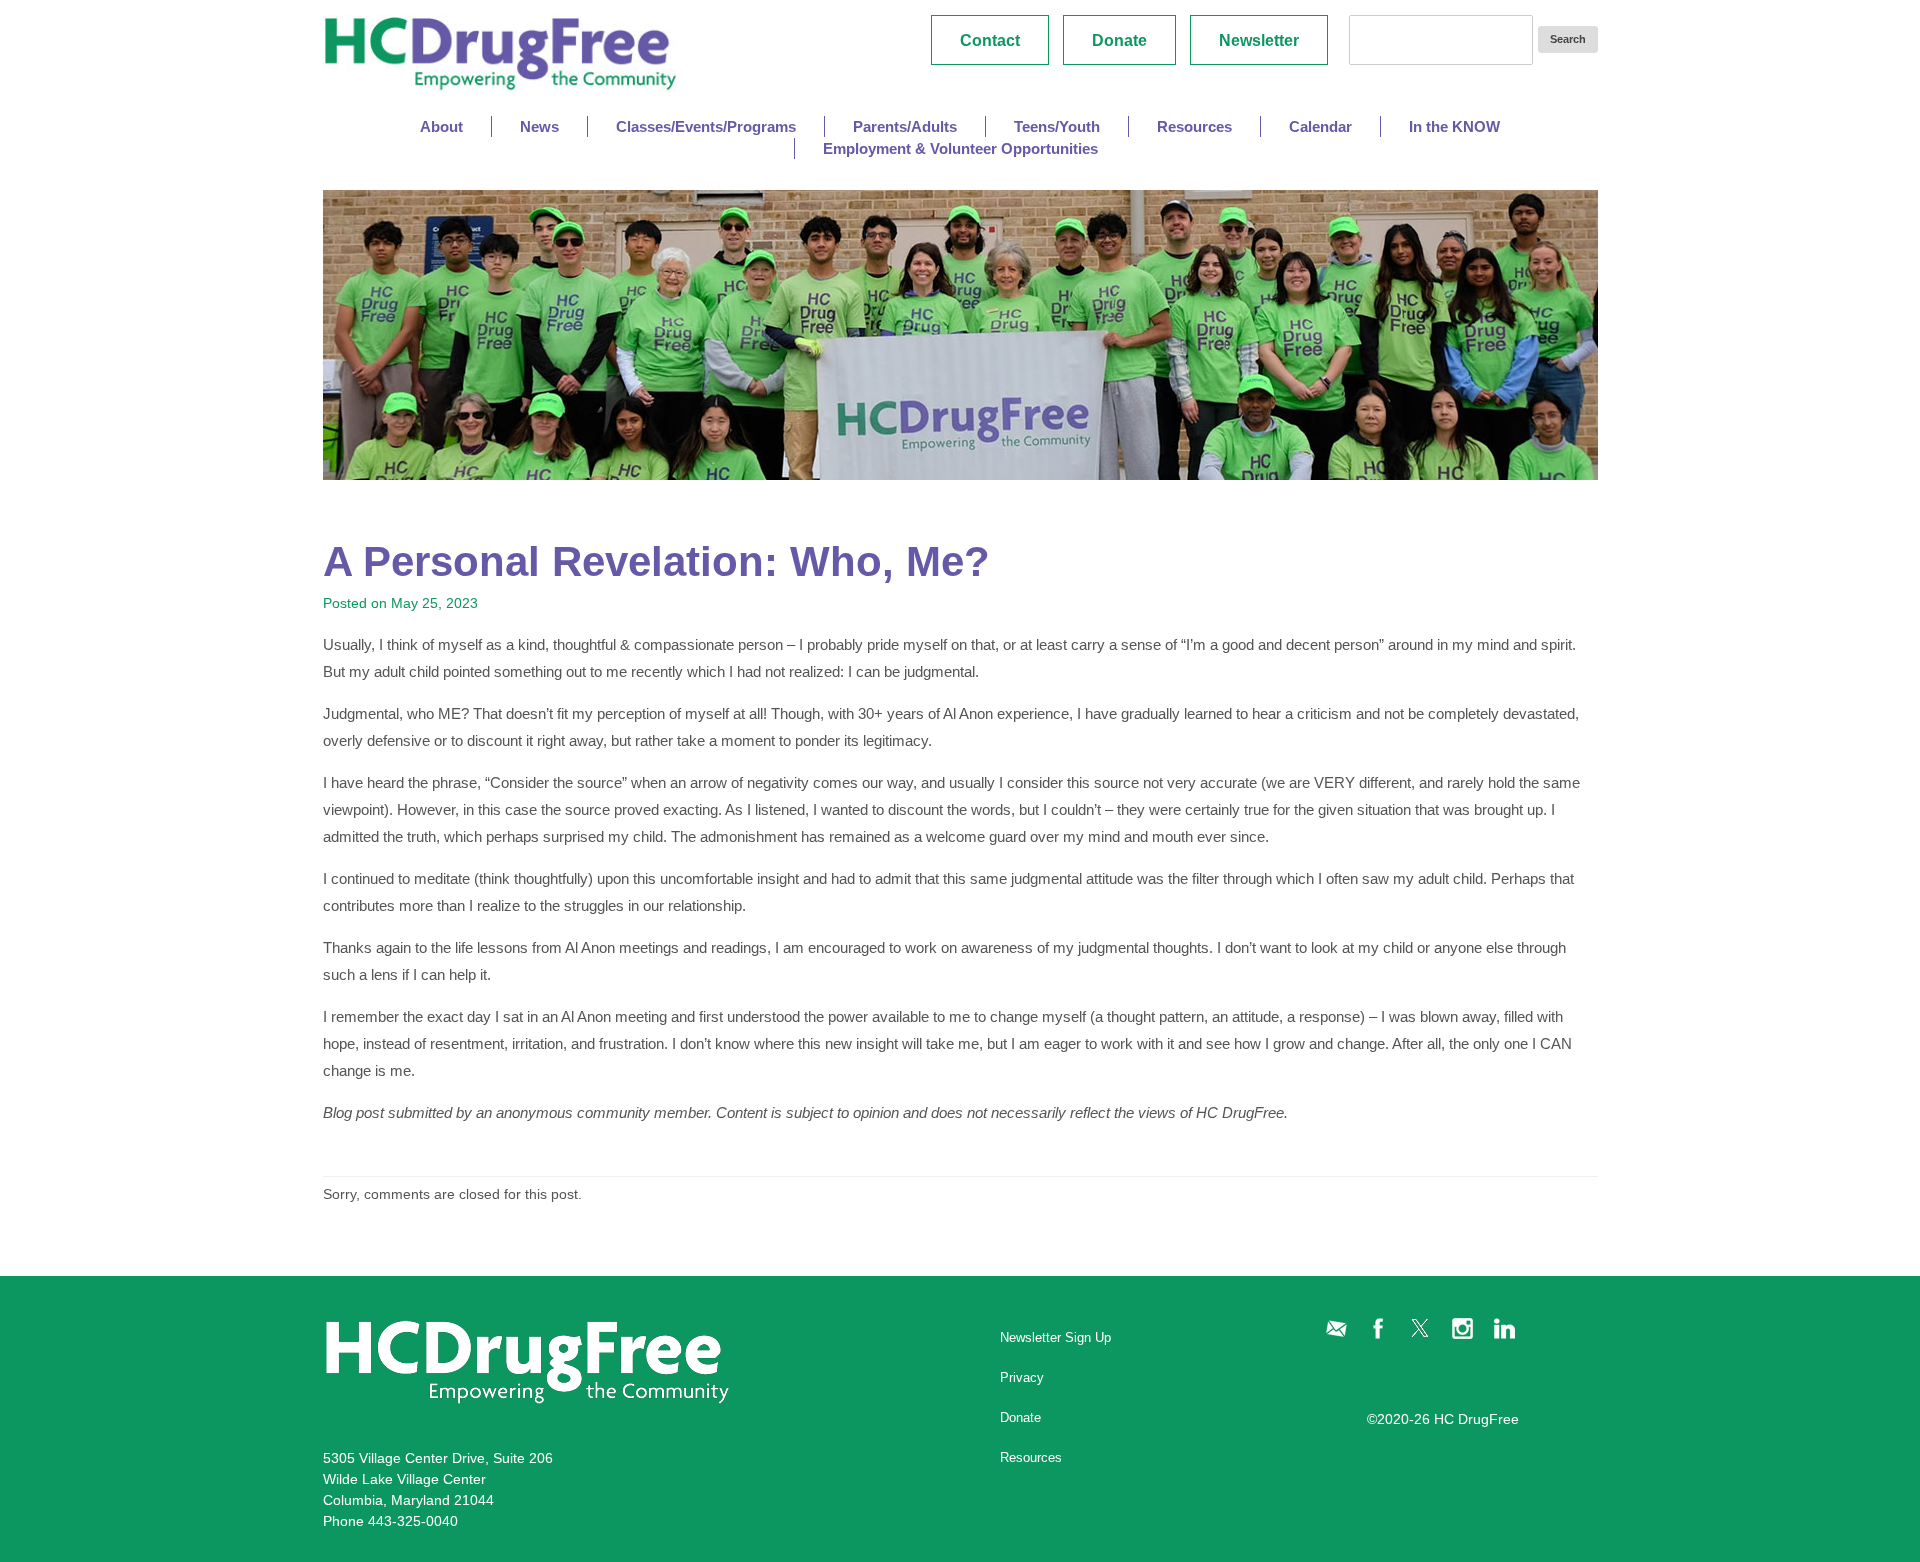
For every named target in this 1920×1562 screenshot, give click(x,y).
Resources (1031, 1457)
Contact (990, 40)
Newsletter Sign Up (1055, 1337)
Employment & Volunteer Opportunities (960, 148)
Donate (1119, 40)
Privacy (1022, 1377)
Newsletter (1259, 40)
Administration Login (1469, 1385)
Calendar (1320, 126)
